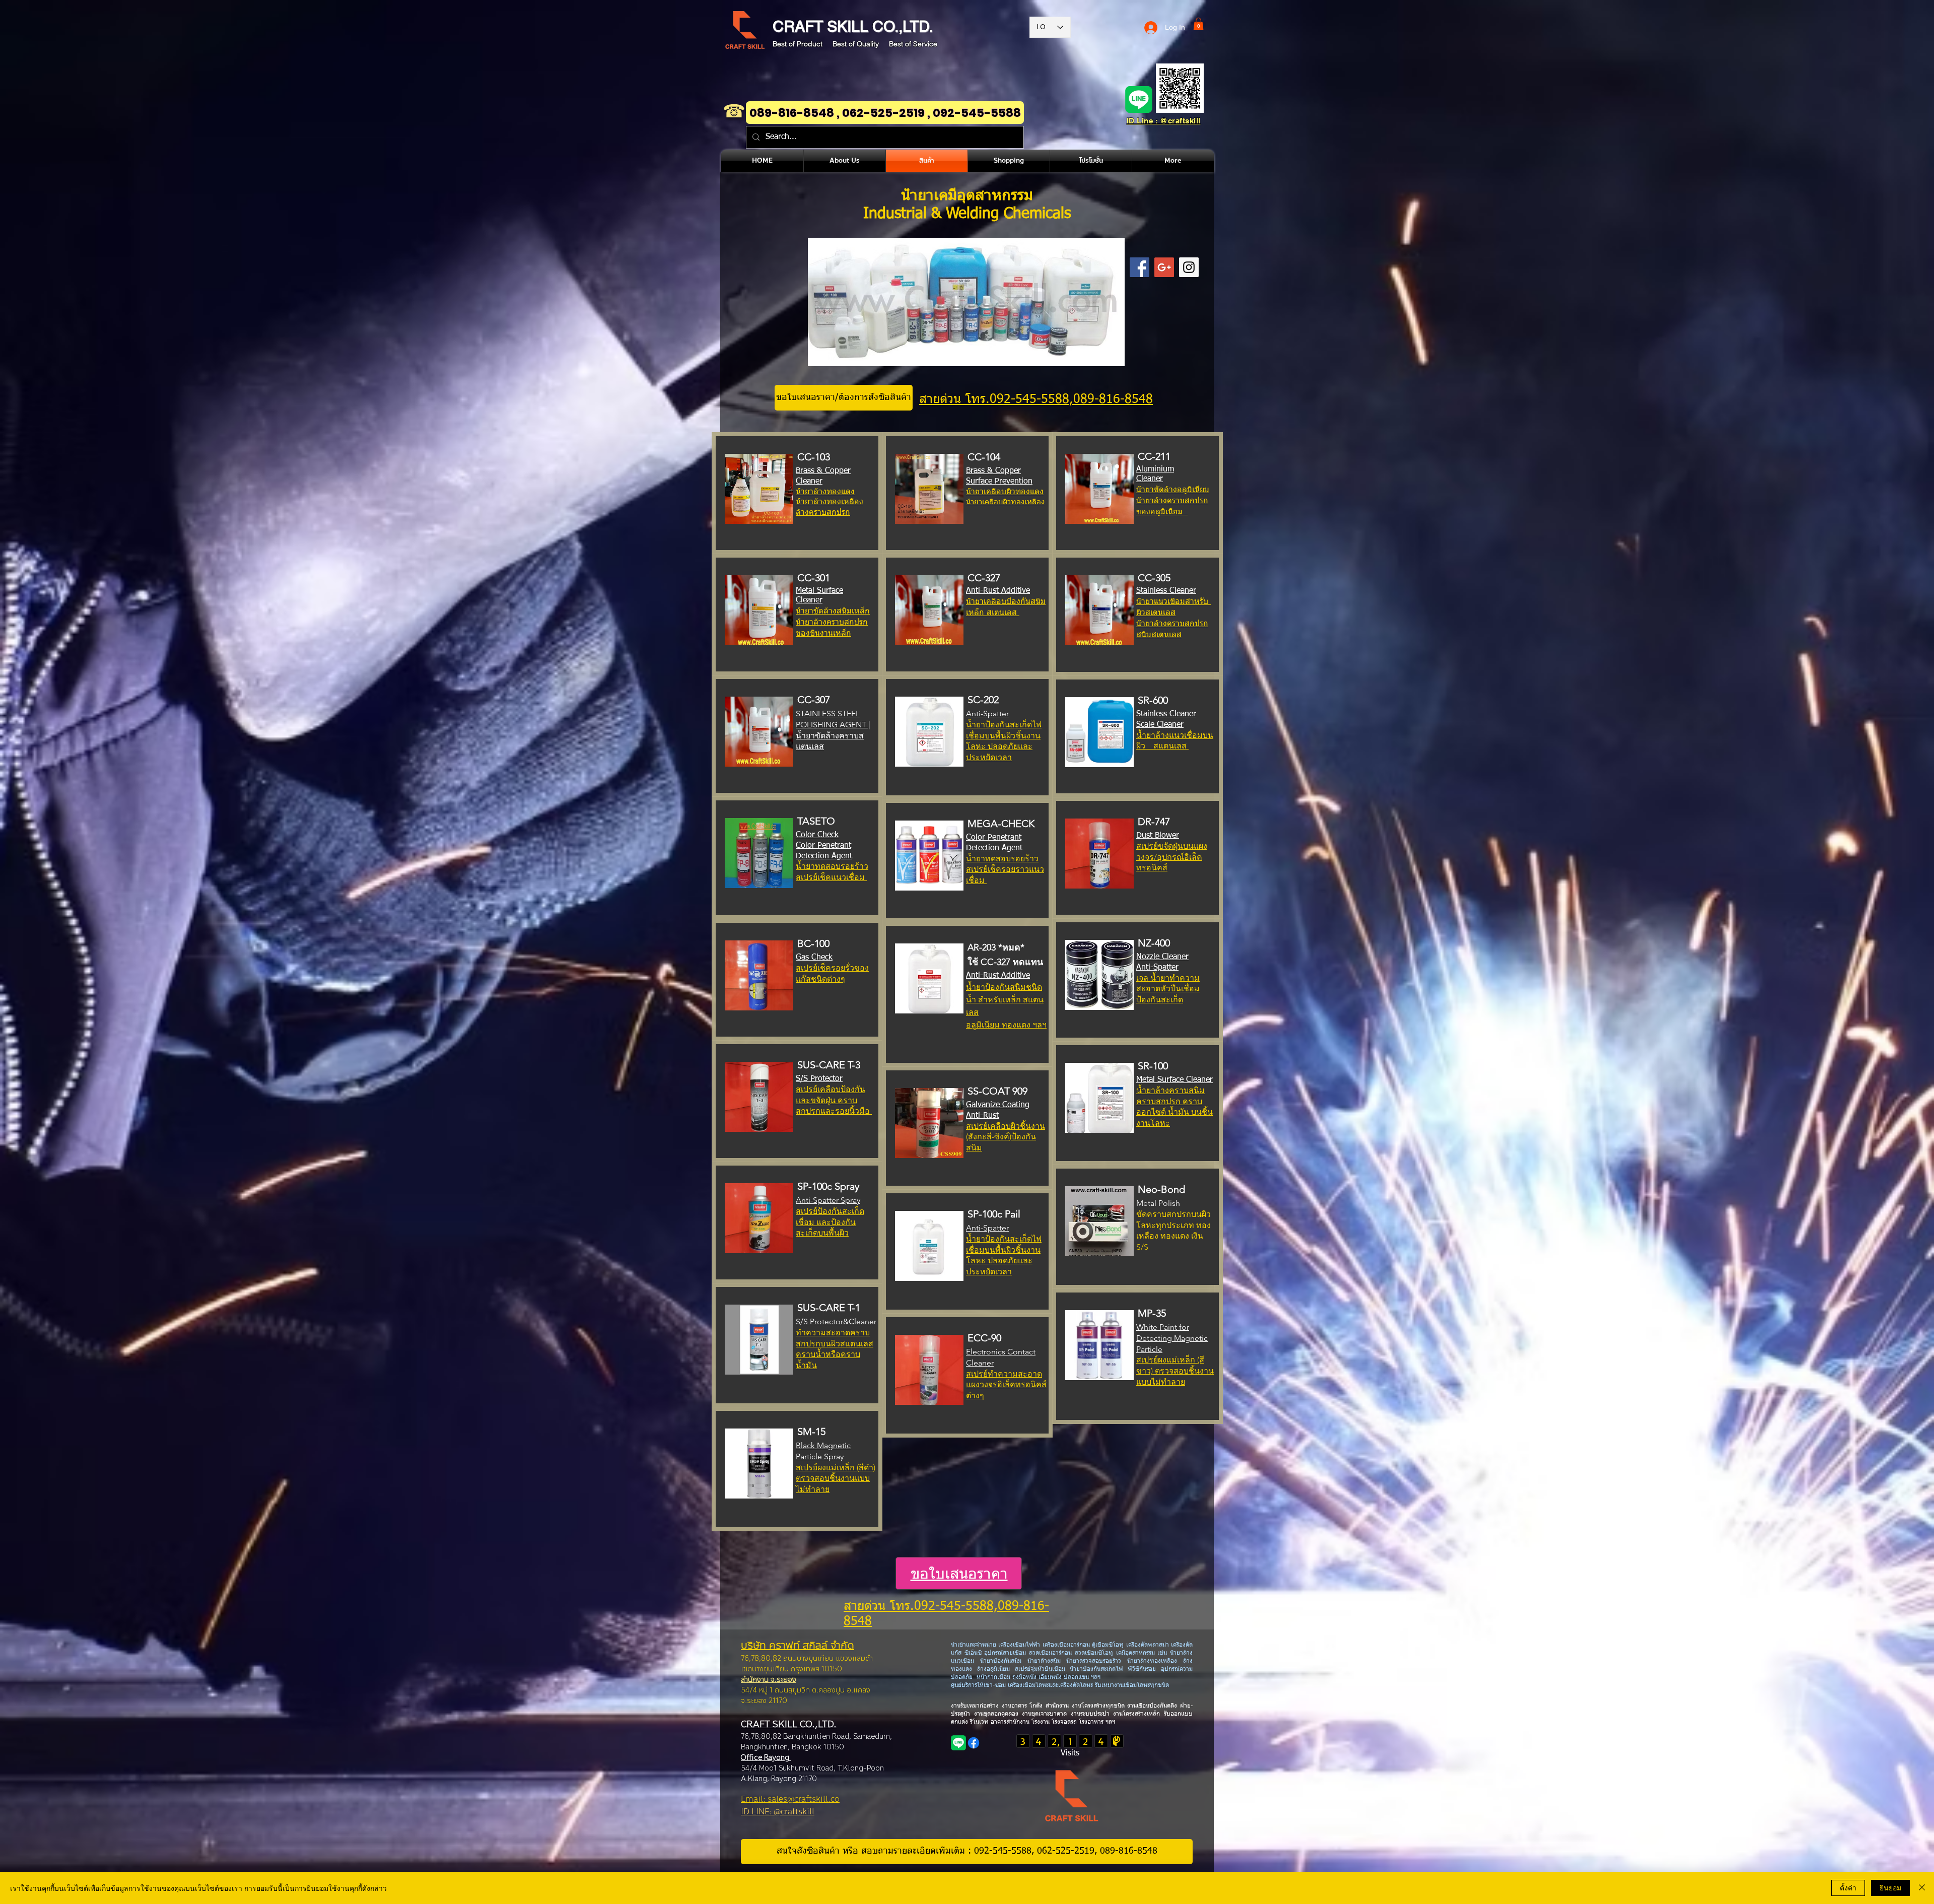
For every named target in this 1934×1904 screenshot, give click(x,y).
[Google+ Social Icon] (1164, 267)
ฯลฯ (1109, 1722)
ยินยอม (1890, 1887)
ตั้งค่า (1848, 1887)
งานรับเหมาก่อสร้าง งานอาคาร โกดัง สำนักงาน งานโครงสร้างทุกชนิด (1039, 1706)
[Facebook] (974, 1743)
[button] (1198, 24)
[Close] (1922, 1888)
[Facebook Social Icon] (1139, 267)
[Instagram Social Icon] (1189, 267)
